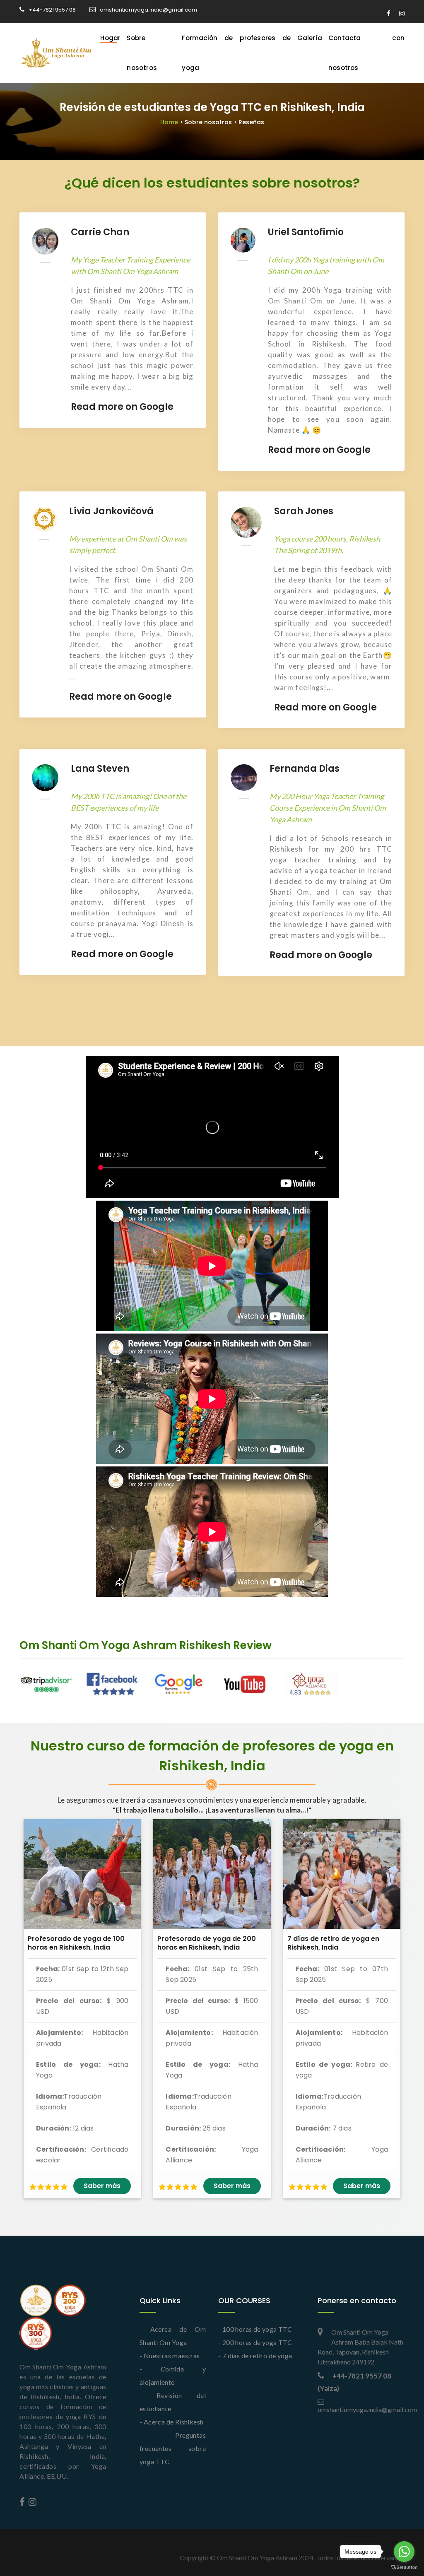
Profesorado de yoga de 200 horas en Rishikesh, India (207, 1943)
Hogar (110, 38)
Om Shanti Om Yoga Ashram (257, 2558)
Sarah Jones (304, 511)
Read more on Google (122, 407)
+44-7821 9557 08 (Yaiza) (354, 2382)
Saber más (102, 2186)
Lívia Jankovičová (111, 511)
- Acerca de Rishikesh (171, 2422)
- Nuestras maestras (170, 2356)
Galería (310, 38)
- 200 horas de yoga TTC (255, 2342)
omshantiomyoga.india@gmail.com (148, 10)
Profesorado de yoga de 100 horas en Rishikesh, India (76, 1943)
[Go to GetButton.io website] (404, 2568)
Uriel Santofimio (306, 232)
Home (212, 122)
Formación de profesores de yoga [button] (236, 53)
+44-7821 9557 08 (52, 10)
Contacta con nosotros (366, 53)
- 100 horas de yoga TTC (255, 2329)
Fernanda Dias (305, 769)
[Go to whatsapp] (404, 2552)
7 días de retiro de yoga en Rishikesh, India (333, 1943)
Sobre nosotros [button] (142, 53)
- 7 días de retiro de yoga (255, 2356)
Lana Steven (100, 769)
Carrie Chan (100, 232)
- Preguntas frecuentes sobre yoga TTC (173, 2448)
